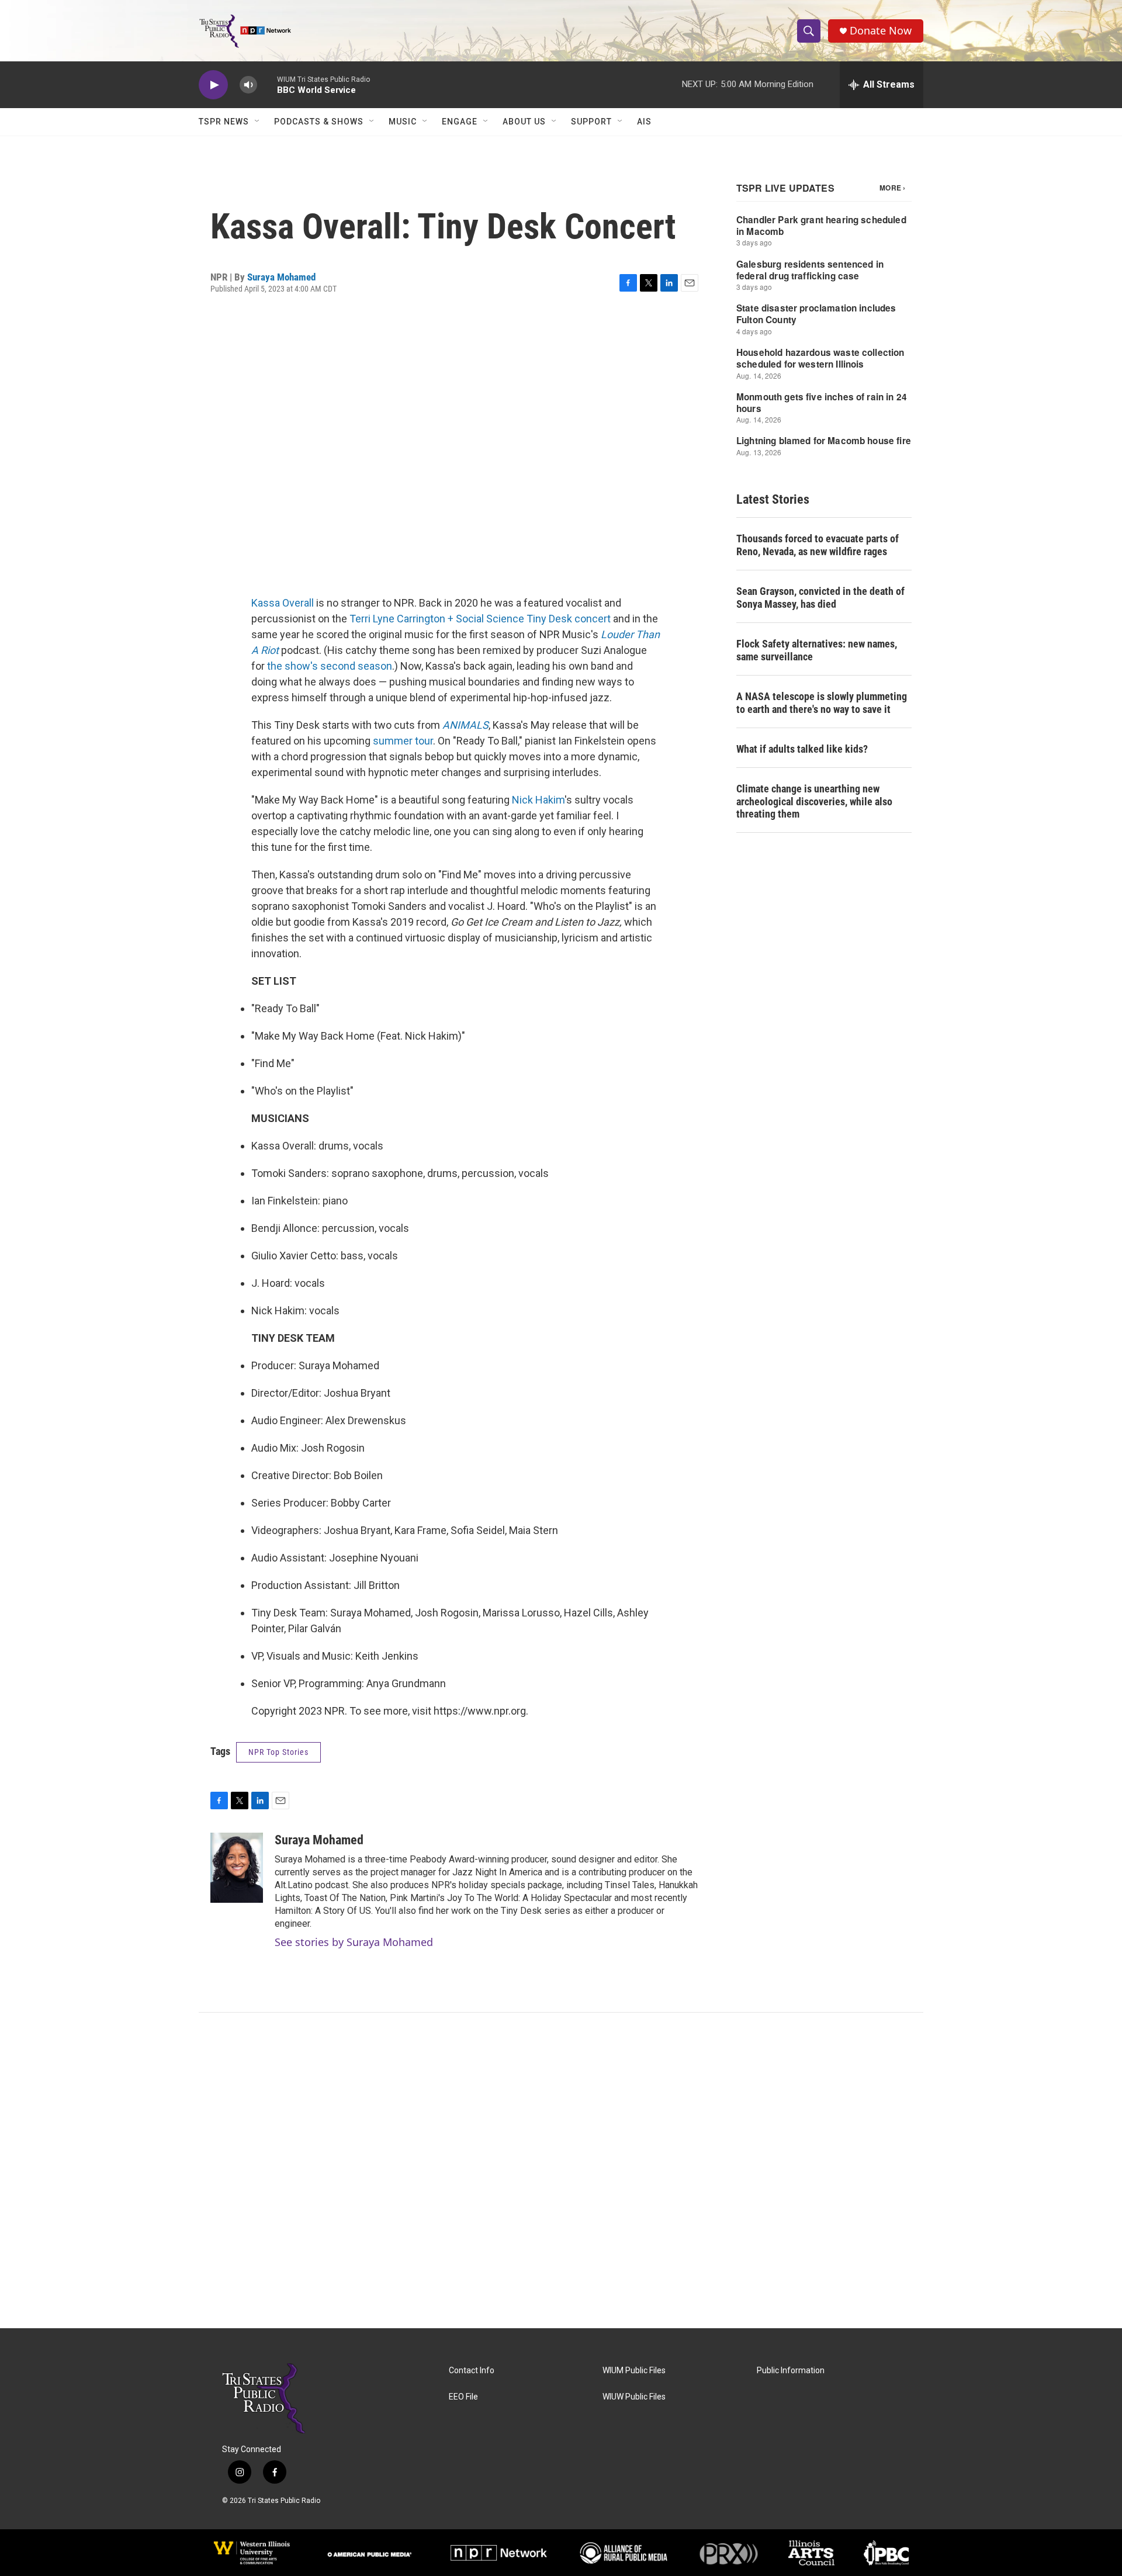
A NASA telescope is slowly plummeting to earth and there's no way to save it (822, 703)
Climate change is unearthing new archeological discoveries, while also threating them (814, 801)
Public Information (791, 2371)
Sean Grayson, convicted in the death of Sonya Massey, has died (820, 598)
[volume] (248, 85)
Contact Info (472, 2371)
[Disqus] (561, 2170)
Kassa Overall (283, 603)
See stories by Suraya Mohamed (354, 1942)
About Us (524, 122)
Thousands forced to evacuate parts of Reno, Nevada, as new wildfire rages (818, 545)
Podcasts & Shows (319, 122)
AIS (644, 122)
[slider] (267, 84)
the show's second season (330, 666)
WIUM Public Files (634, 2371)
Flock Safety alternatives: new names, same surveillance (817, 650)
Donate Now (881, 31)
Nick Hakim (538, 800)
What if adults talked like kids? (802, 749)
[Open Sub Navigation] (258, 122)
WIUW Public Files (634, 2397)
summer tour (403, 741)
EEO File (463, 2397)
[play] (213, 85)
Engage (460, 122)
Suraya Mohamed (281, 277)
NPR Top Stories (278, 1752)
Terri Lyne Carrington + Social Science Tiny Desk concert (480, 619)
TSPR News (224, 122)
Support (591, 122)
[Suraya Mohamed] (237, 1868)
